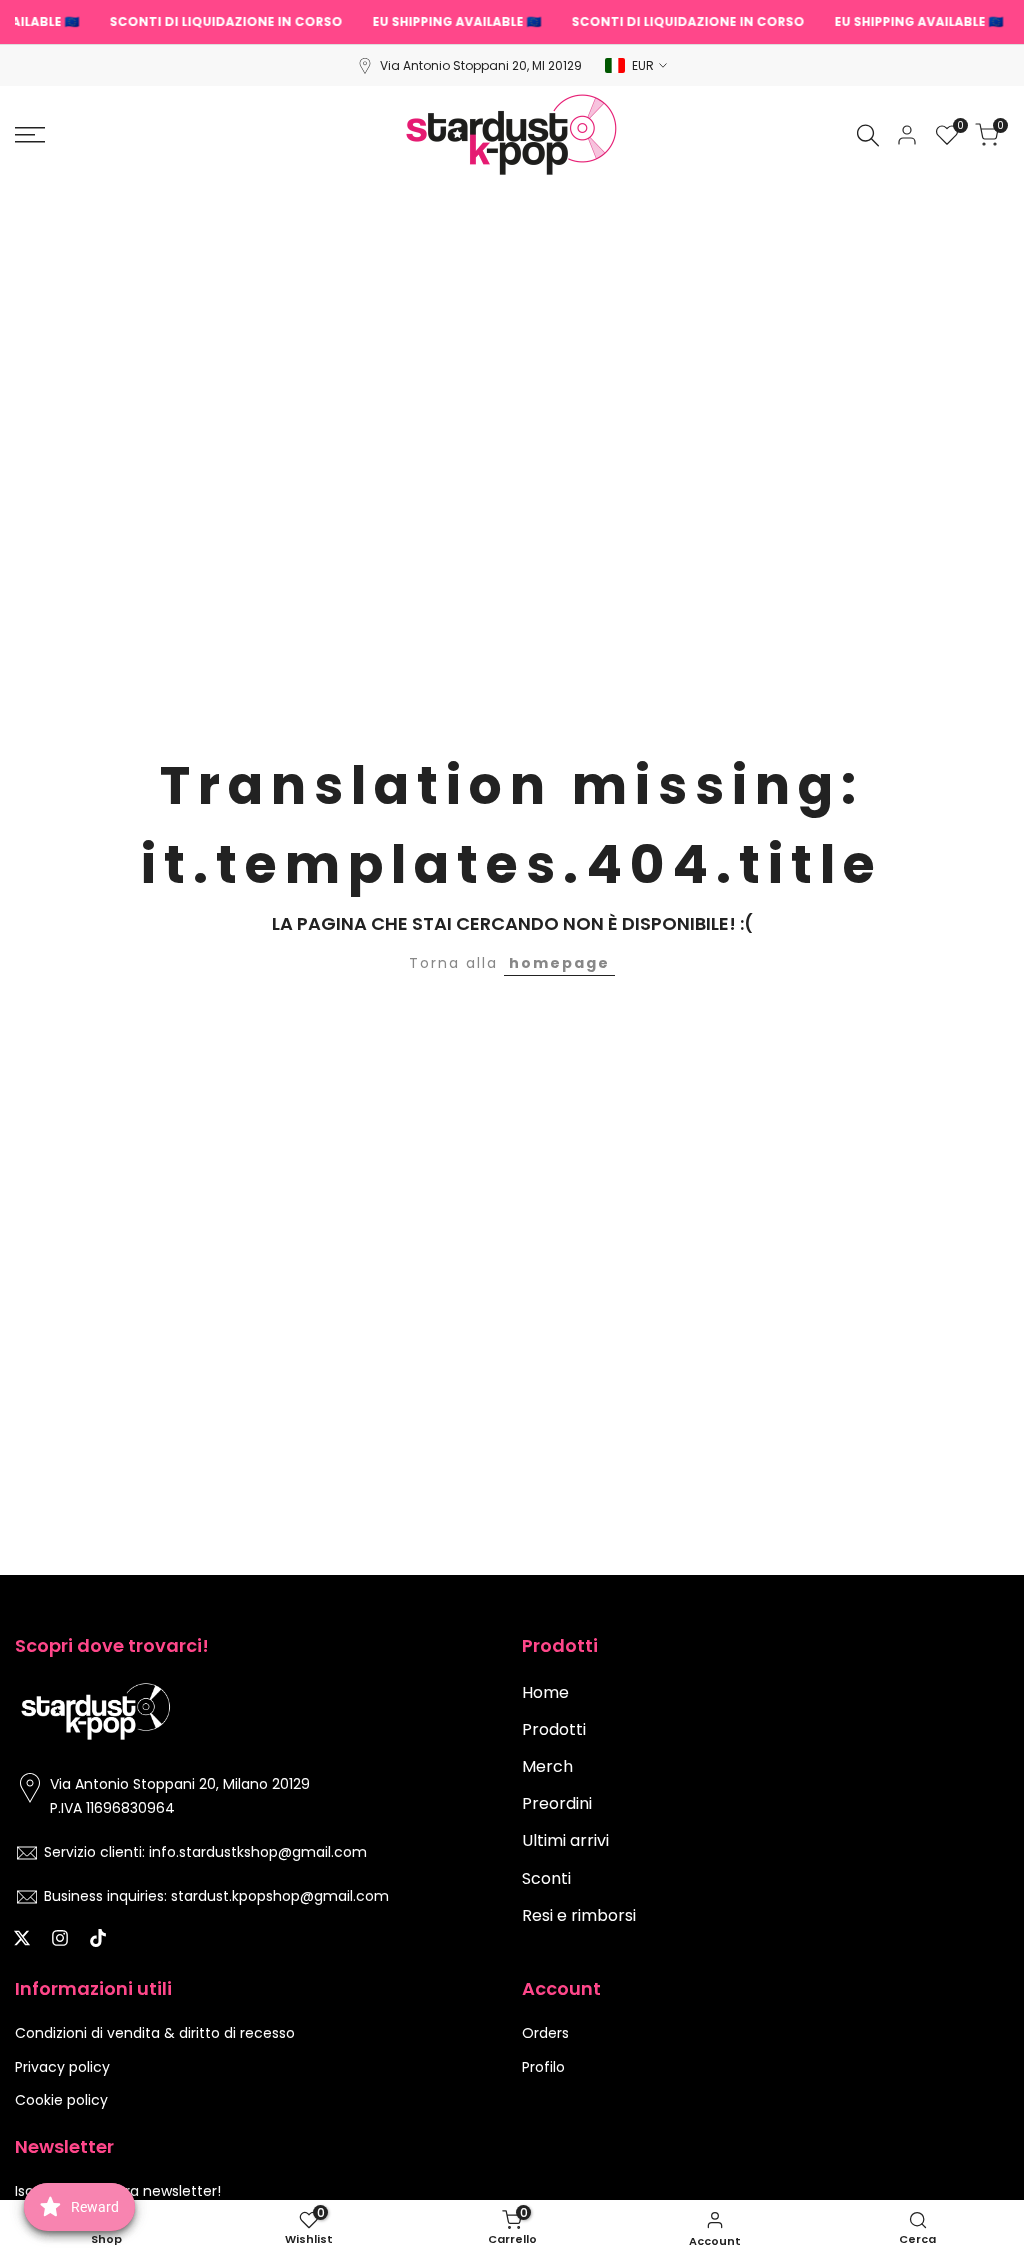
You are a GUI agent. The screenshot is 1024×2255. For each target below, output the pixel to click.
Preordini (557, 1803)
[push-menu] (30, 135)
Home (545, 1692)
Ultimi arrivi (565, 1840)
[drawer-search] (868, 135)
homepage (559, 963)
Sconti (546, 1878)
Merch (547, 1766)
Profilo (543, 2067)
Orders (545, 2033)
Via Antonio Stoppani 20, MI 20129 (481, 65)
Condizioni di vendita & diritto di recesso (155, 2033)
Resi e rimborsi (579, 1915)
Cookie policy (61, 2100)
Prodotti (554, 1729)
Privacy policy (62, 2067)
